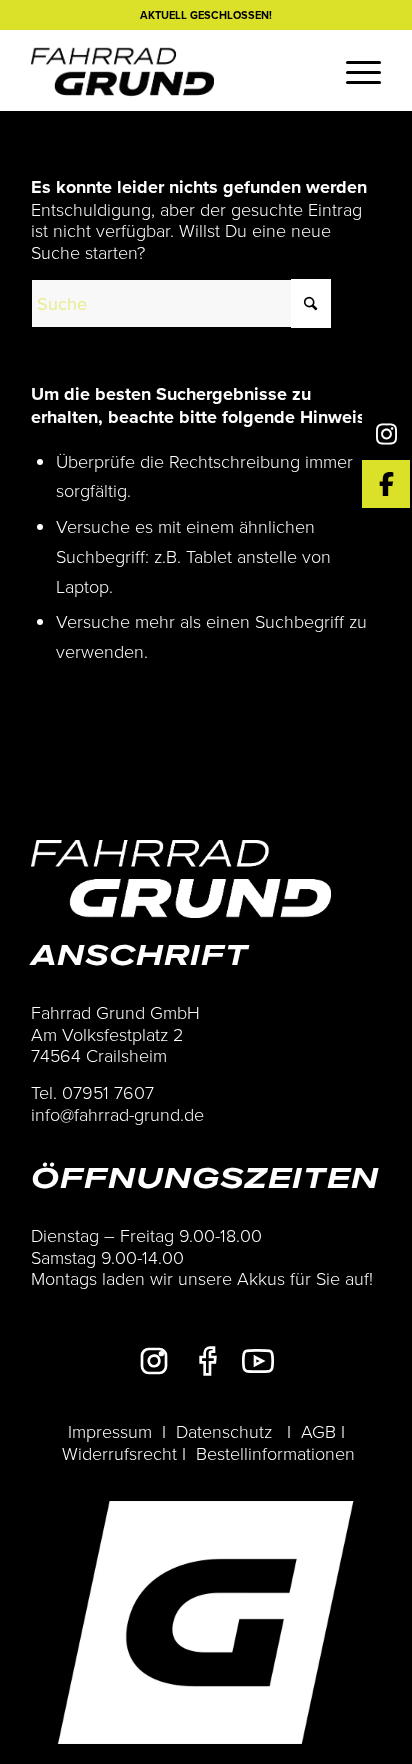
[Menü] (353, 70)
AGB (318, 1431)
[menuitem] (353, 70)
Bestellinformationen (275, 1453)
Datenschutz (224, 1431)
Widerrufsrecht (119, 1453)
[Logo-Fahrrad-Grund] (171, 70)
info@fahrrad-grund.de (117, 1114)
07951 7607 (108, 1092)
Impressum (110, 1431)
